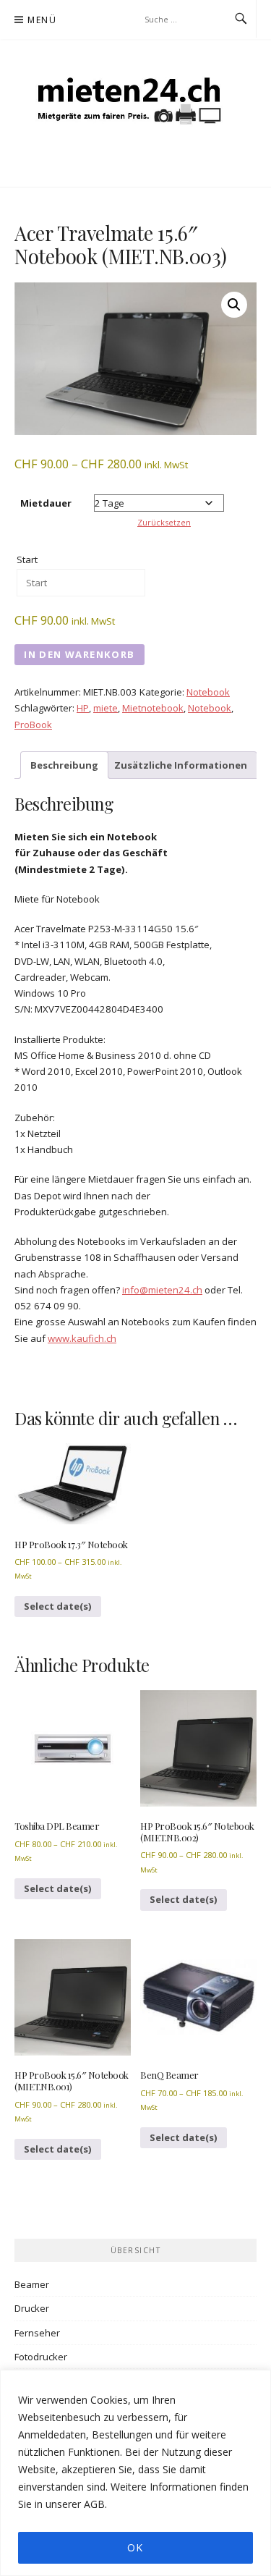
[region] (135, 2473)
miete (106, 708)
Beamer (32, 2284)
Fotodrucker (41, 2357)
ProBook (33, 725)
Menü (42, 20)
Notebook (208, 692)
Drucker (32, 2308)
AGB (94, 2504)
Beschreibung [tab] (64, 765)
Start (27, 559)
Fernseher (37, 2333)
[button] (234, 305)
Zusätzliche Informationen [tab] (181, 765)
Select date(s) (58, 1606)
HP (83, 708)
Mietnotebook (153, 708)
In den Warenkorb (79, 654)
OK (135, 2547)
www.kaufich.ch (82, 1338)
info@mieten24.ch (162, 1290)
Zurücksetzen (164, 522)
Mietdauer (46, 503)
